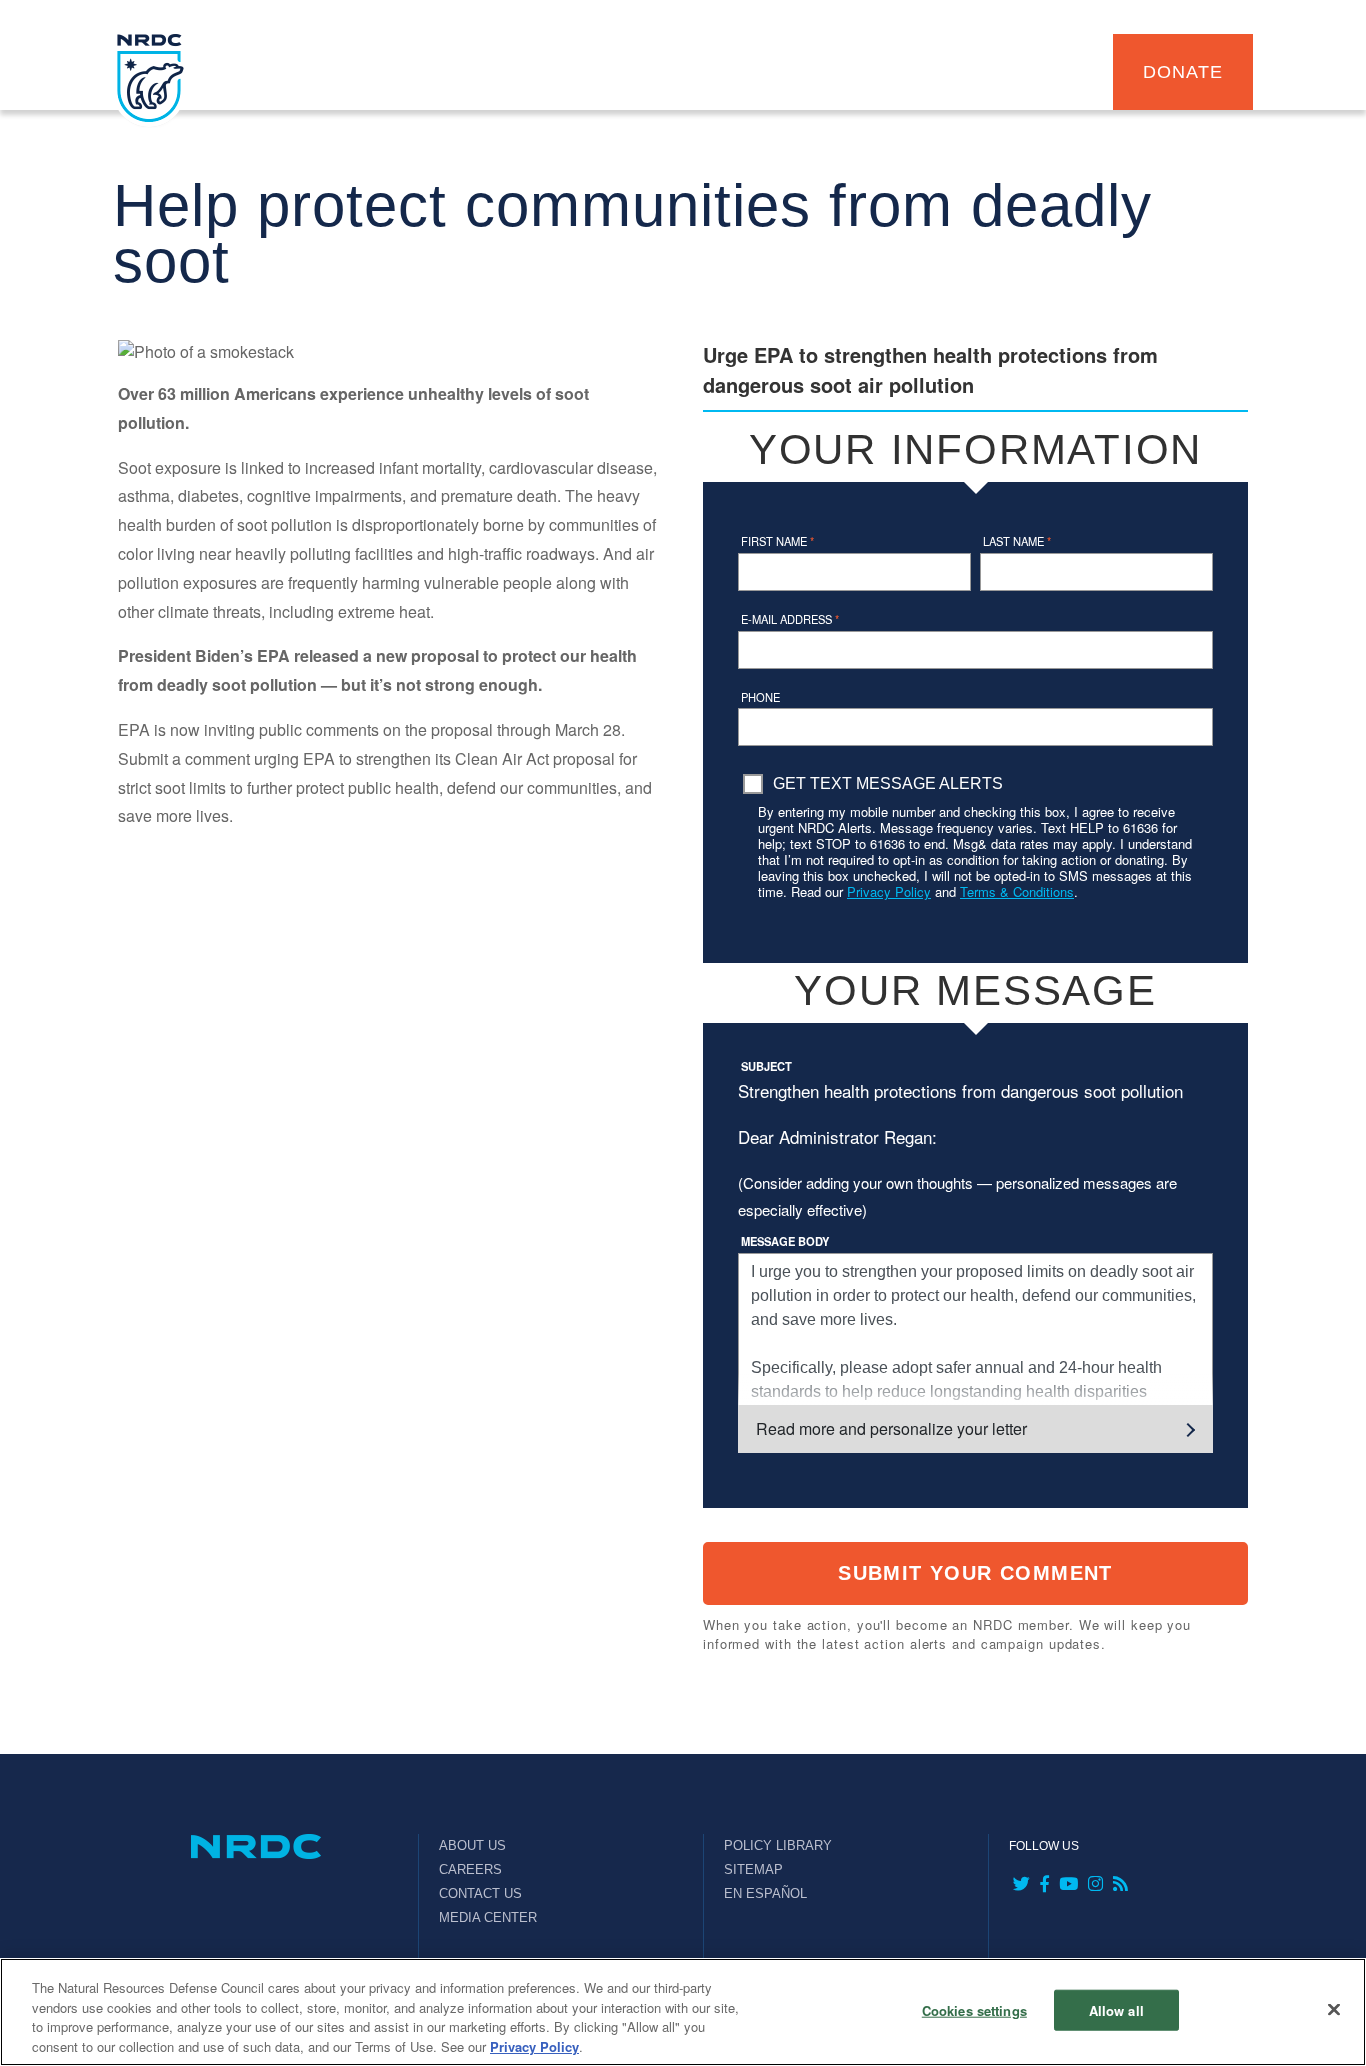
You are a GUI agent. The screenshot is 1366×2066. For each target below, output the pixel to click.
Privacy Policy (889, 891)
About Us (472, 1845)
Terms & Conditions (1017, 891)
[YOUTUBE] (1066, 1885)
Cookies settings (974, 2010)
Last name (1017, 541)
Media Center (488, 1917)
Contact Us (480, 1893)
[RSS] (1118, 1885)
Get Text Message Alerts (888, 783)
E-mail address (790, 619)
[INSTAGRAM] (1093, 1885)
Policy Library (778, 1845)
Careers (470, 1869)
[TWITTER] (1019, 1885)
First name (777, 541)
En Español (765, 1893)
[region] (683, 2012)
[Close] (1334, 2009)
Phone (760, 697)
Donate (1182, 72)
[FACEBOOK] (1042, 1885)
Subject (766, 1066)
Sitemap (753, 1869)
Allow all (1116, 2010)
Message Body (785, 1241)
